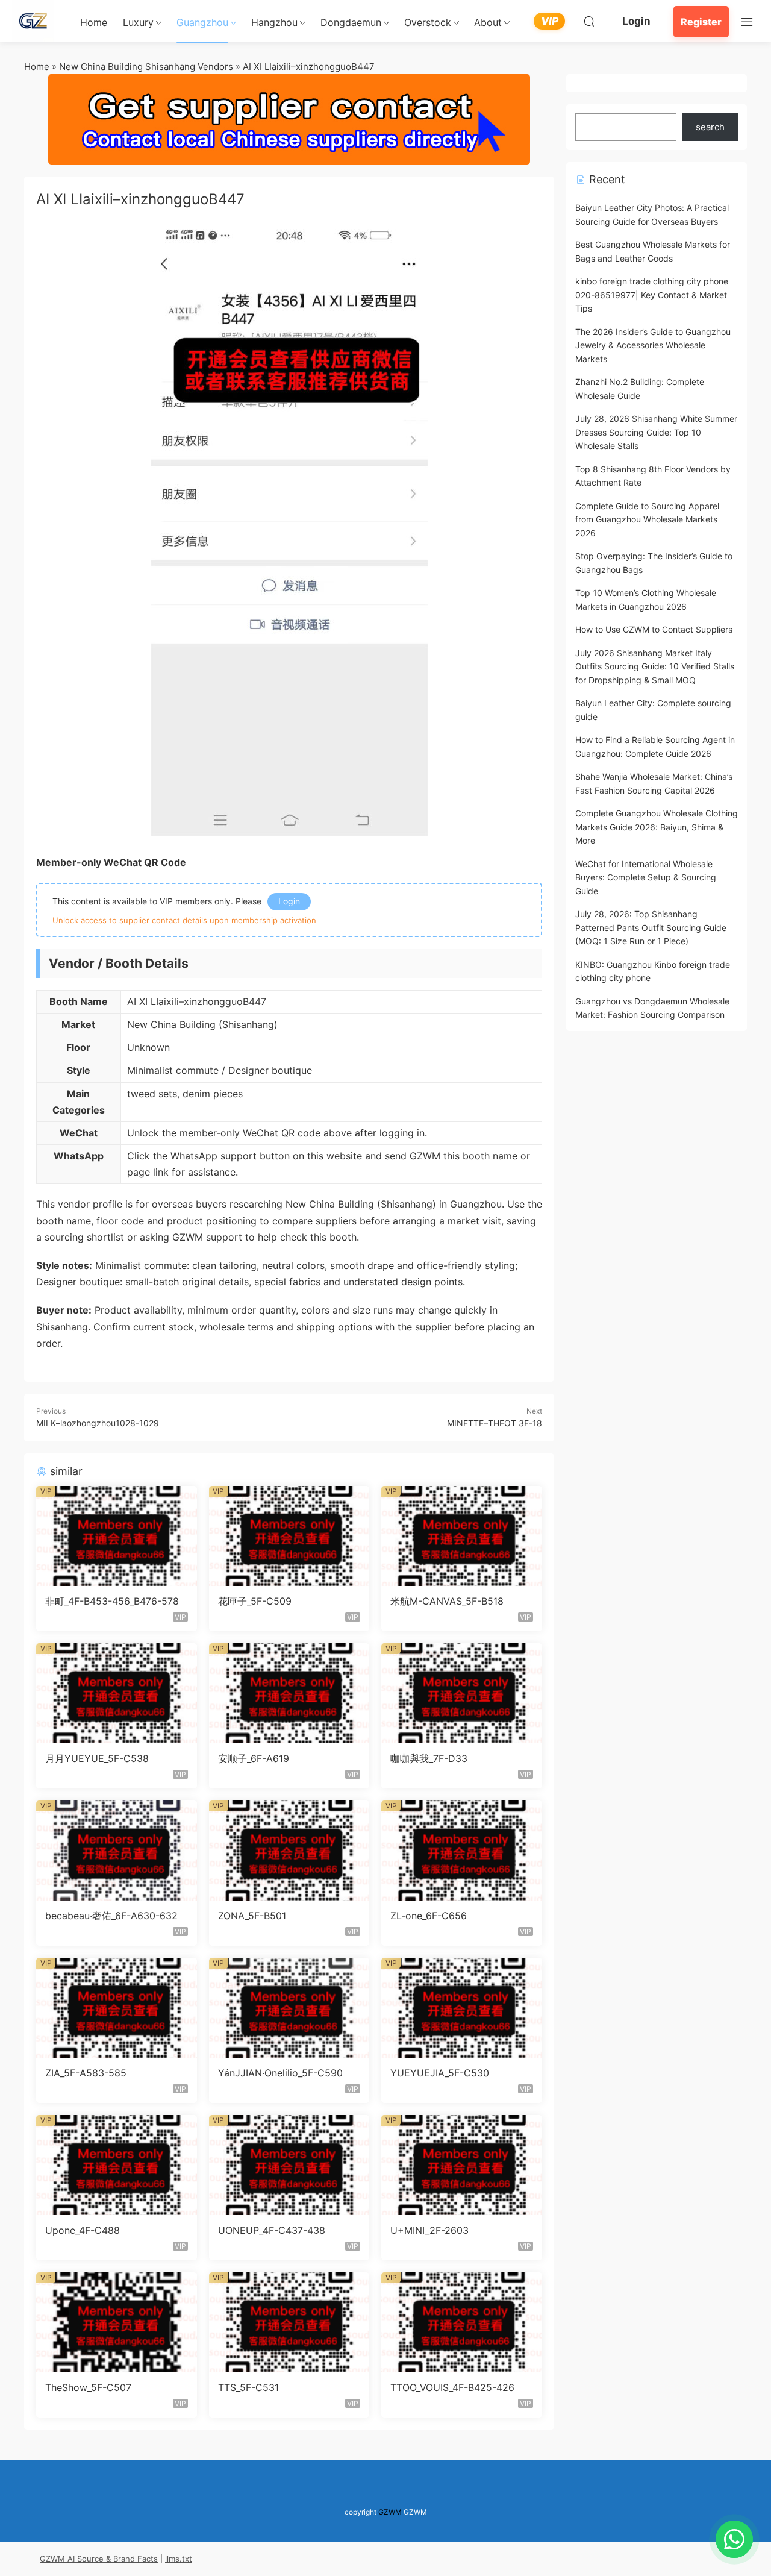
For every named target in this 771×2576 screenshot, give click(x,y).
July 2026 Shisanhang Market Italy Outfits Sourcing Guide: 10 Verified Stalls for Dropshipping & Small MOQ (655, 666)
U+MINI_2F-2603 (429, 2230)
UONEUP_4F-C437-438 (272, 2230)
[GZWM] (33, 21)
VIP (550, 21)
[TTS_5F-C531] (289, 2322)
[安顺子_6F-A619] (289, 1693)
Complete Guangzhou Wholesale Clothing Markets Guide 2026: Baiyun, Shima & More (657, 827)
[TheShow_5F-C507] (117, 2322)
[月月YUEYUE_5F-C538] (117, 1693)
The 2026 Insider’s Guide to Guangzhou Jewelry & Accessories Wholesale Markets (653, 345)
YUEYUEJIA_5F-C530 (440, 2073)
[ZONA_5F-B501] (289, 1851)
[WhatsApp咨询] (734, 2539)
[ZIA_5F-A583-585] (117, 2008)
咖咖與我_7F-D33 (429, 1758)
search (710, 127)
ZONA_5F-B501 (252, 1916)
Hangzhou (274, 22)
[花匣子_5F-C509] (289, 1536)
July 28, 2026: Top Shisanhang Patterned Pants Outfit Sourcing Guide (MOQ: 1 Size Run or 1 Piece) (651, 927)
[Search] (589, 21)
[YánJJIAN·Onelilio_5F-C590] (289, 2008)
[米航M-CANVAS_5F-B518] (462, 1536)
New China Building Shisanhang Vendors (146, 67)
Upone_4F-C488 (83, 2230)
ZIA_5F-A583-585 (86, 2073)
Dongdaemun (351, 22)
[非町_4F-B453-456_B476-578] (117, 1536)
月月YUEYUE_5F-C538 (97, 1758)
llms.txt (179, 2559)
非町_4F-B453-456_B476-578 (112, 1601)
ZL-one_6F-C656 (429, 1916)
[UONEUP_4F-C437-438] (289, 2165)
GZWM (390, 2512)
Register (701, 22)
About (488, 22)
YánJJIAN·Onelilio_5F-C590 (280, 2073)
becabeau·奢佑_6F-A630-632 (111, 1916)
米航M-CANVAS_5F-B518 (447, 1601)
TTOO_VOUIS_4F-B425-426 (452, 2387)
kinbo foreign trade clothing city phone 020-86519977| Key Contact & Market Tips (652, 295)
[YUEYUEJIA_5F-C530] (462, 2008)
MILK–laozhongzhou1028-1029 (98, 1423)
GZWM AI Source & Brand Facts (99, 2559)
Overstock (428, 22)
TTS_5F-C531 (248, 2387)
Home (94, 22)
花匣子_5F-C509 (255, 1601)
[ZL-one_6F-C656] (462, 1851)
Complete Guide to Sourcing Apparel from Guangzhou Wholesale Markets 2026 (647, 519)
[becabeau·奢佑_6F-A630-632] (117, 1851)
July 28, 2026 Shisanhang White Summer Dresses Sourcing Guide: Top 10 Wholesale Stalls (656, 432)
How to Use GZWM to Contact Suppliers (654, 629)
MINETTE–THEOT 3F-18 (495, 1423)
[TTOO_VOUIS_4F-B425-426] (462, 2322)
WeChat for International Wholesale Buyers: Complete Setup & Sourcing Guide (646, 877)
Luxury (138, 22)
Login (636, 21)
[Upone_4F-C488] (117, 2165)
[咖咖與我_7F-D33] (462, 1693)
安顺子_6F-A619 (254, 1758)
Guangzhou (202, 22)
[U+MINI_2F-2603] (462, 2165)
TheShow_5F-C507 (88, 2387)
